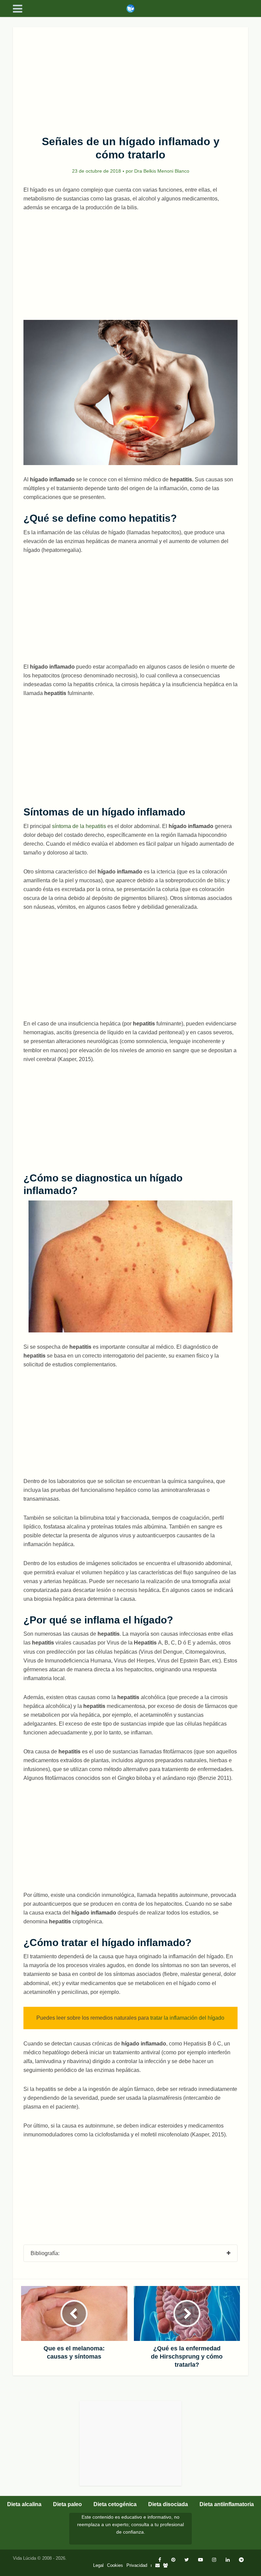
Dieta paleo (67, 2504)
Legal (98, 2565)
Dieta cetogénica (115, 2504)
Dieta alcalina (24, 2504)
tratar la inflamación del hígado (187, 2018)
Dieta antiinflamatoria (227, 2504)
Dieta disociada (168, 2504)
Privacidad (137, 2565)
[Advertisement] (131, 77)
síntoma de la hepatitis (79, 826)
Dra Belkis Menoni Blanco (162, 171)
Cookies (115, 2565)
